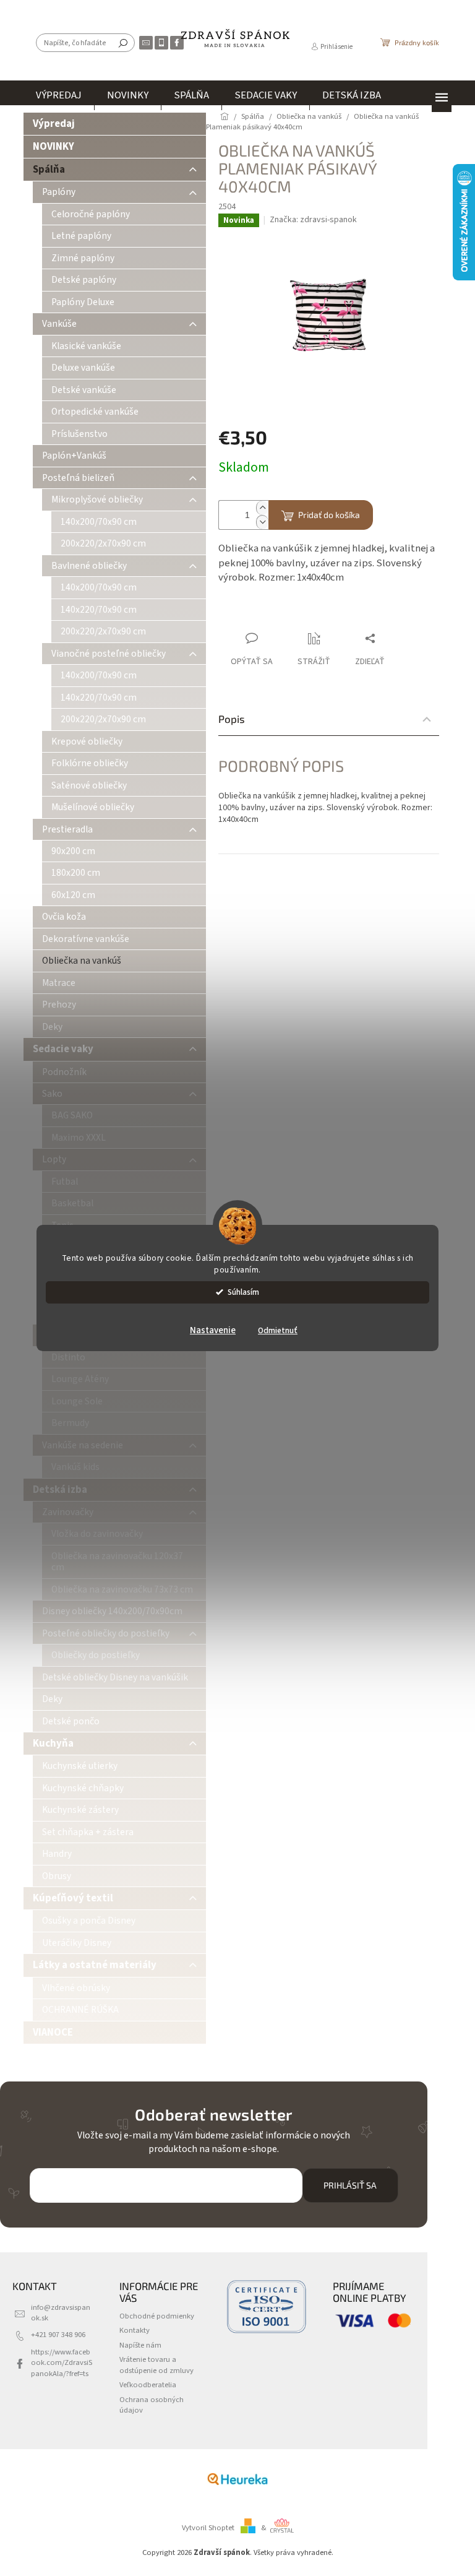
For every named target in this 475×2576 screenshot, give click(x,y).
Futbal (65, 1182)
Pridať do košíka (329, 515)
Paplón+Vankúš (74, 456)
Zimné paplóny (83, 258)
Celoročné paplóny (91, 214)
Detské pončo (71, 1721)
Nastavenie (213, 1330)
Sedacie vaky (63, 1049)
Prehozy (59, 1005)
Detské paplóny (84, 280)
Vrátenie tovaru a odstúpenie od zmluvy (156, 2365)
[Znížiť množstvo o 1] (262, 522)
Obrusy (57, 1876)
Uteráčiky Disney (77, 1943)
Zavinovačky (68, 1512)
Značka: (313, 220)
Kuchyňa (53, 1744)
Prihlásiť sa (350, 2185)
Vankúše (59, 324)
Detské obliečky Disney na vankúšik (115, 1677)
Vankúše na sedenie (83, 1445)
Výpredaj (54, 124)
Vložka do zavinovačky (97, 1534)
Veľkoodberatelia (148, 2385)
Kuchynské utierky (80, 1766)
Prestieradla (67, 829)
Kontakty (135, 2330)
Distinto (68, 1357)
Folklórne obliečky (90, 763)
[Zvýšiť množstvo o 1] (262, 508)
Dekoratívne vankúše (86, 939)
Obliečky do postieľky (96, 1655)
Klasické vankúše (86, 346)
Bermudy (70, 1423)
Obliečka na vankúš (82, 961)
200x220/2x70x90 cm (103, 543)
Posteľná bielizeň (78, 478)
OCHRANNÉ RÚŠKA (80, 2010)
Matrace (59, 983)
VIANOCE (53, 2033)
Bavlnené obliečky (89, 566)
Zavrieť (301, 614)
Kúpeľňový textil (73, 1898)
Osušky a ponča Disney (89, 1921)
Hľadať (123, 43)
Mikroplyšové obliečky (97, 499)
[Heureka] (237, 2479)
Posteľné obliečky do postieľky (106, 1633)
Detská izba (60, 1490)
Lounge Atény (80, 1379)
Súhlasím (243, 1292)
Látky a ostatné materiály (95, 1965)
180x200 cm (76, 873)
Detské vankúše (84, 390)
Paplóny (59, 192)
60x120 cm (73, 895)
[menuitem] (59, 95)
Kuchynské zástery (80, 1810)
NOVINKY (53, 147)
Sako (52, 1094)
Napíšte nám (140, 2345)
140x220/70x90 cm (99, 610)
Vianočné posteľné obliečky (109, 654)
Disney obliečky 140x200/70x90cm (112, 1611)
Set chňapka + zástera (88, 1832)
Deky (52, 1027)
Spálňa (49, 170)
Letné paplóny (81, 236)
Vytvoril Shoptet (208, 2528)
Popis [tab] (232, 719)
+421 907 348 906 (58, 2335)
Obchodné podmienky (157, 2316)
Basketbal (72, 1203)
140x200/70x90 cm (99, 522)
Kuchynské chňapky (83, 1788)
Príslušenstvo (79, 434)
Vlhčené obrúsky (76, 1988)
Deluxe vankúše (83, 368)
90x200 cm (73, 851)
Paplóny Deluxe (83, 302)
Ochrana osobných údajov (152, 2405)
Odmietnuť (278, 1330)
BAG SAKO (72, 1115)
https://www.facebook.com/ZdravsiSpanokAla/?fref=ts (62, 2363)
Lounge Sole (77, 1401)
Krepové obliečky (87, 741)
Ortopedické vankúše (95, 412)
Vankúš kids (75, 1467)
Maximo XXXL (79, 1138)
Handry (57, 1854)
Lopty (54, 1159)
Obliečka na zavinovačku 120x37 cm (117, 1562)
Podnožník (64, 1072)
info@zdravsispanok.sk (61, 2313)
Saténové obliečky (89, 785)
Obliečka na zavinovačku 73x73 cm (122, 1589)
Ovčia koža (64, 917)
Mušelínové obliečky (93, 807)
